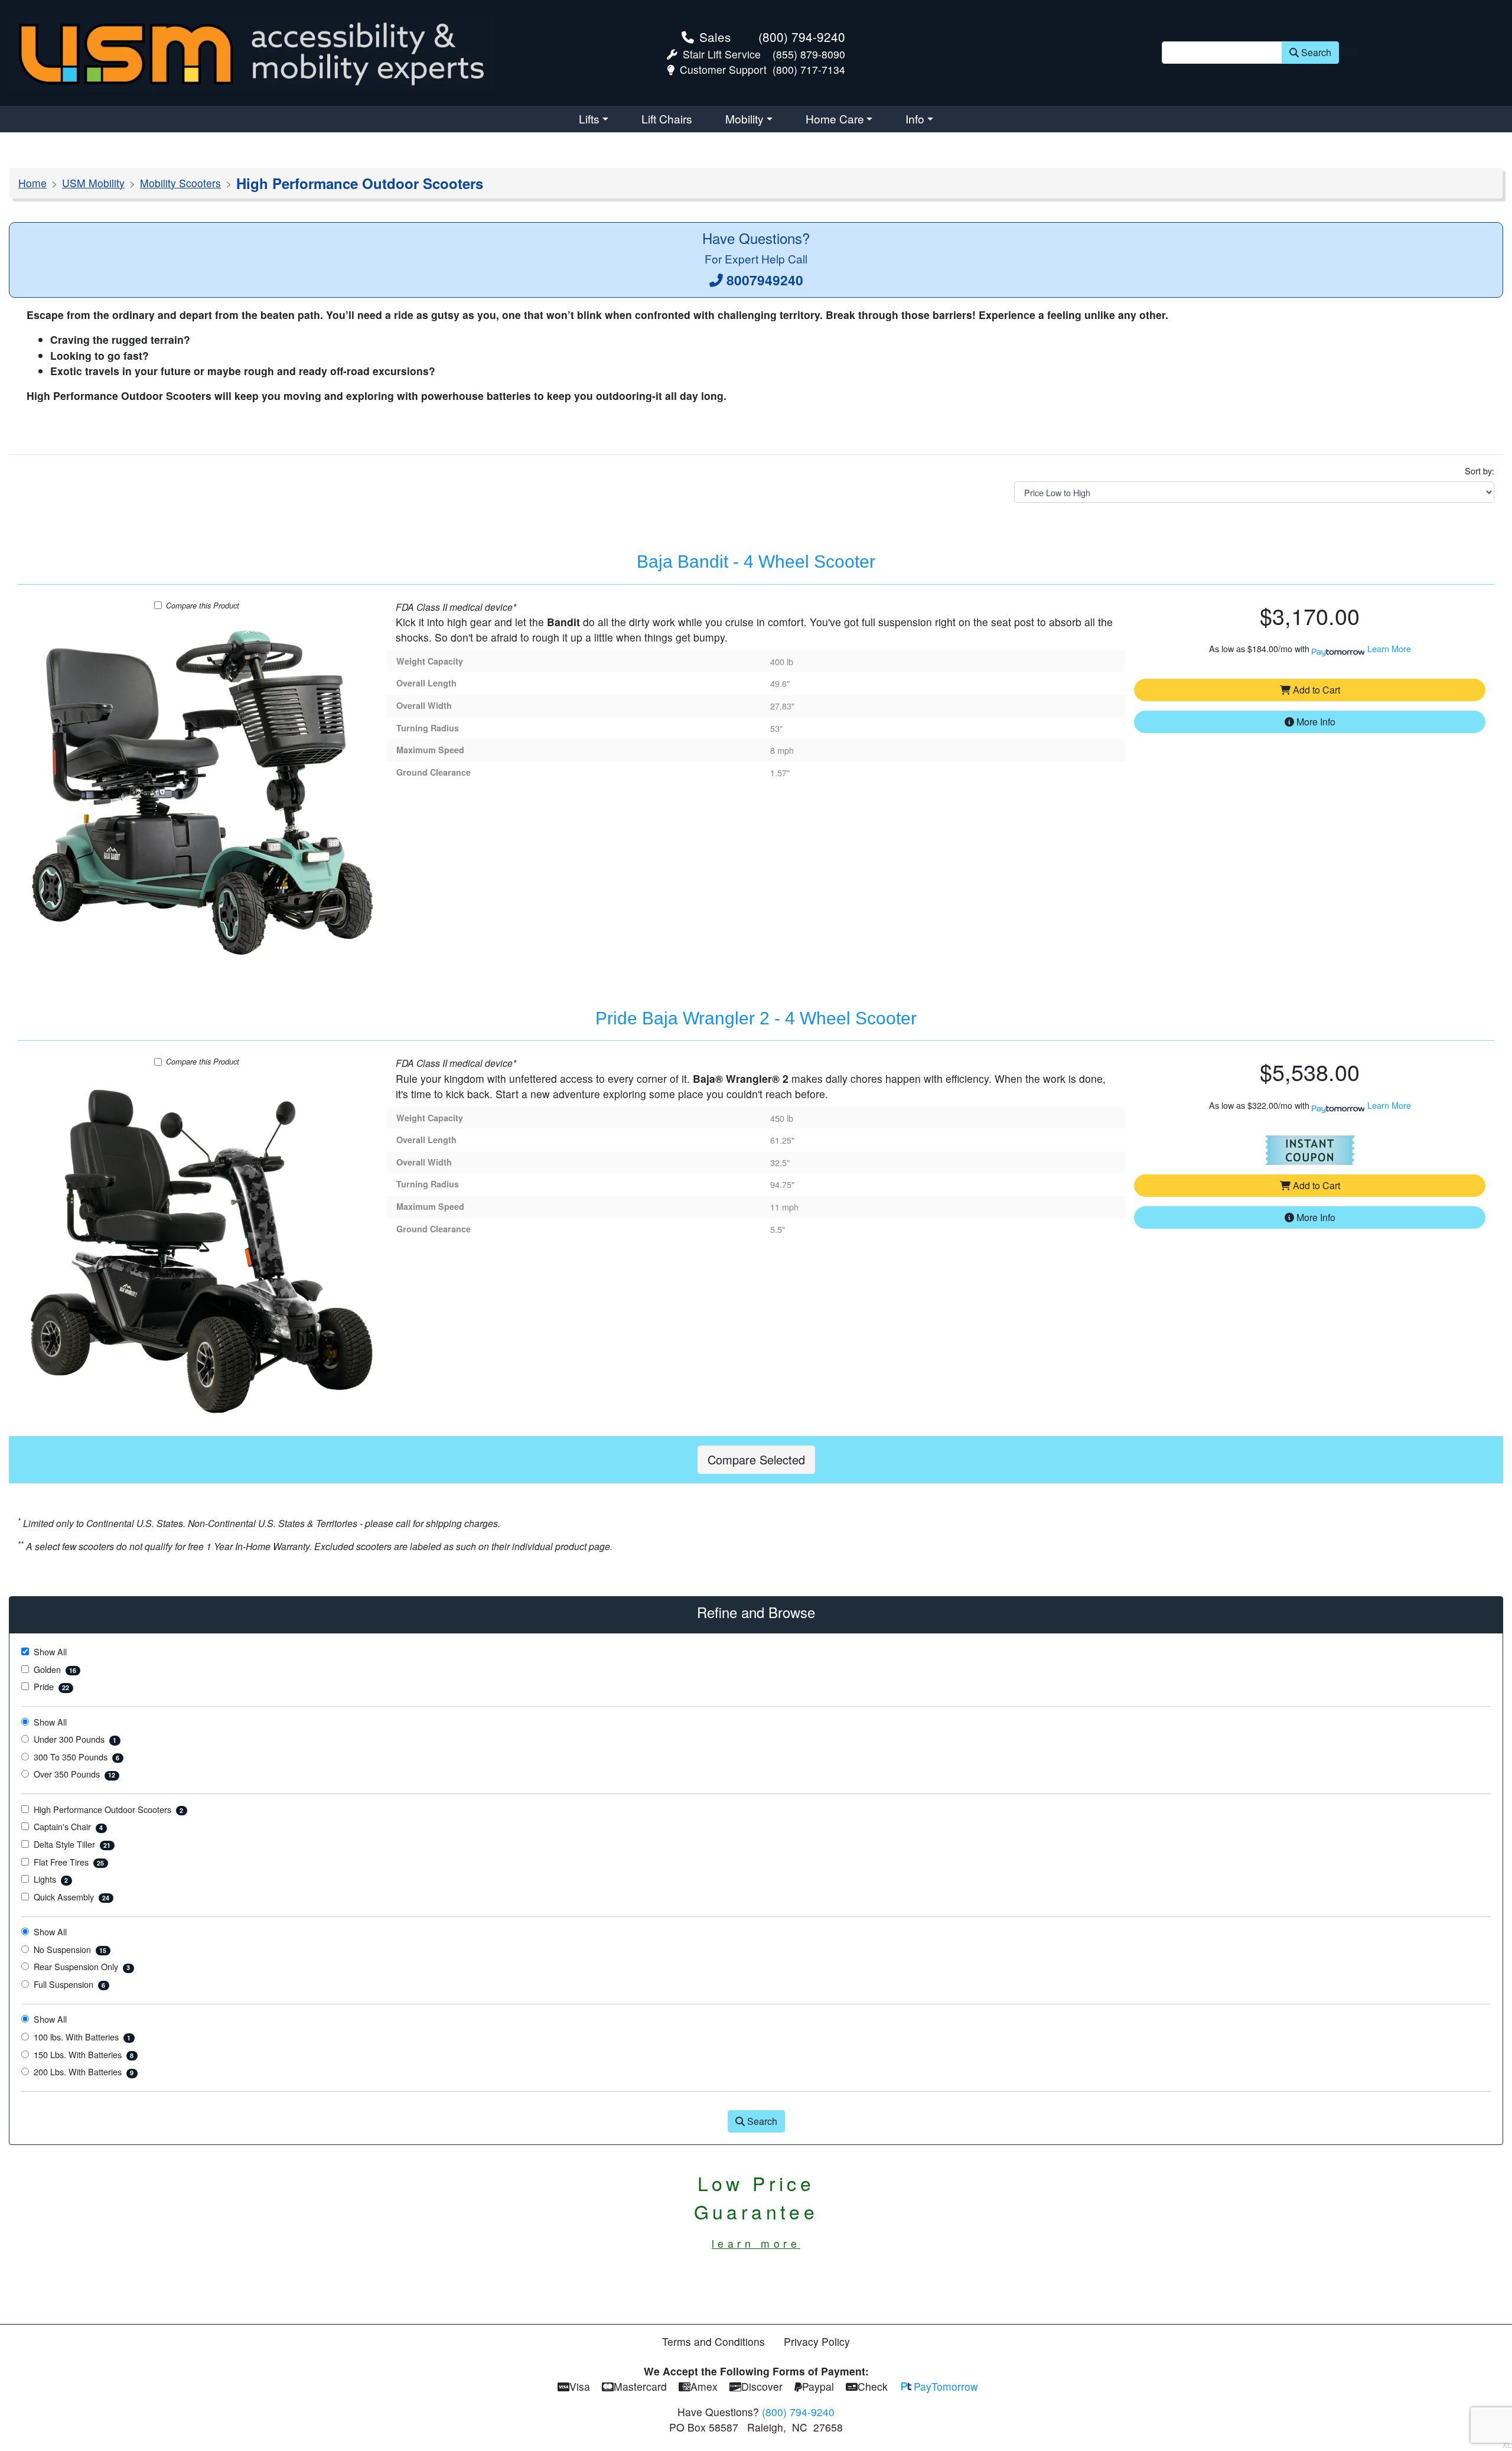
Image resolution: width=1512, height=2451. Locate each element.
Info (915, 118)
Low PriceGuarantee (756, 2210)
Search (1316, 52)
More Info (1315, 722)
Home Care (835, 118)
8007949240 (765, 280)
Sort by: (1480, 471)
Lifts (589, 118)
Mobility (744, 118)
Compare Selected (756, 1459)
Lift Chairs (667, 118)
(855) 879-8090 (809, 54)
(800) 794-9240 (802, 37)
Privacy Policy (817, 2341)
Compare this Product (203, 605)
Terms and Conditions (713, 2341)
